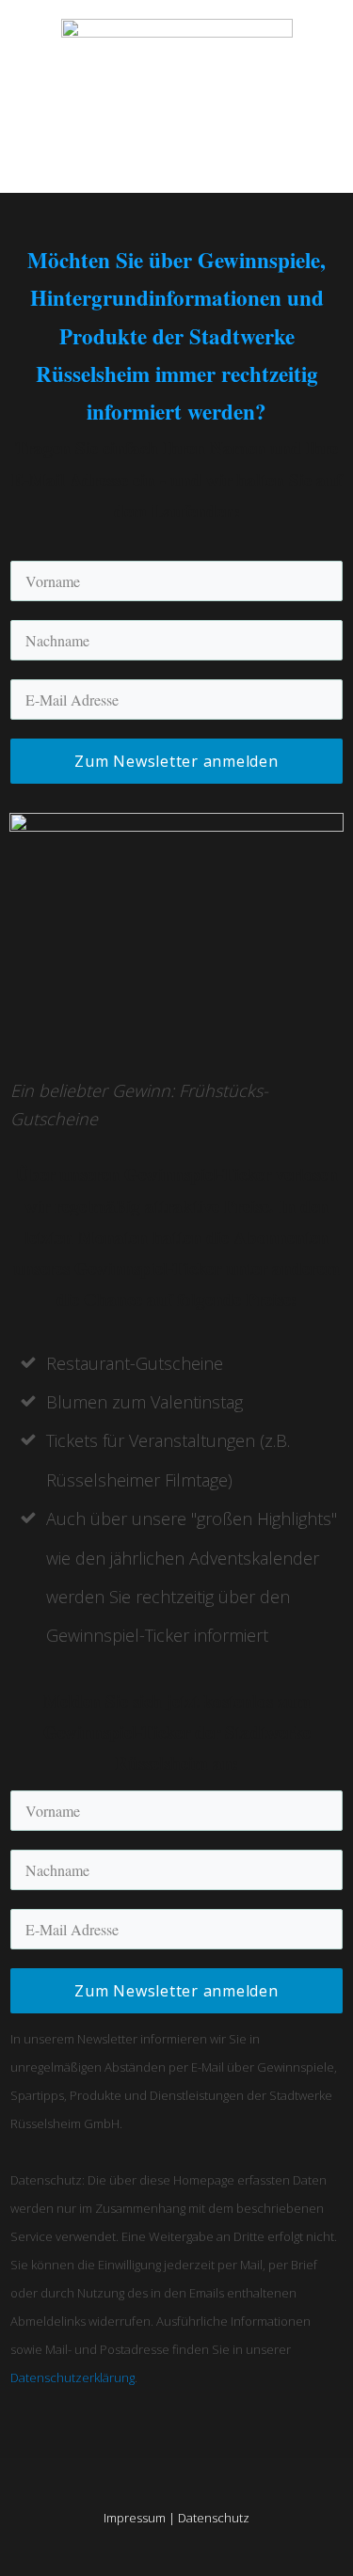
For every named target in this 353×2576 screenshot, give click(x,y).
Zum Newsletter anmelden (176, 761)
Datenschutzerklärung (72, 2377)
